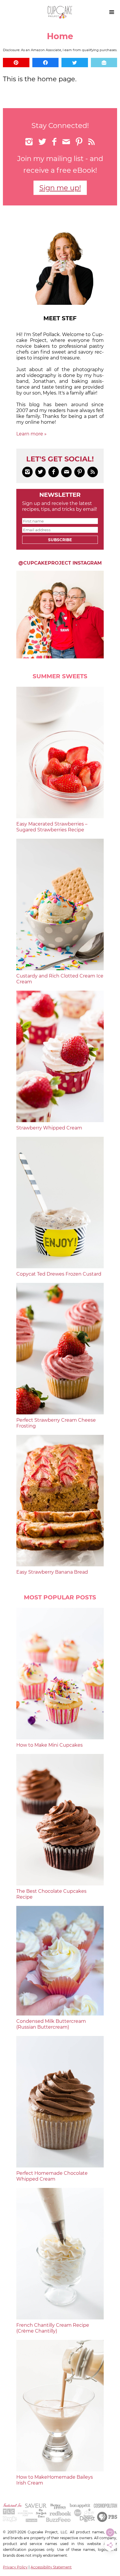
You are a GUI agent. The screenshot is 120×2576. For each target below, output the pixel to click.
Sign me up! (60, 188)
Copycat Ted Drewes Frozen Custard (59, 1274)
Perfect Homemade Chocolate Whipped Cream (52, 2176)
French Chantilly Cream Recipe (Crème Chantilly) (53, 2328)
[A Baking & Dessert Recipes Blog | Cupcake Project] (60, 17)
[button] (16, 63)
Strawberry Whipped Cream (49, 1128)
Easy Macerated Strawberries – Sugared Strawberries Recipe (52, 827)
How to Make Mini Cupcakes (50, 1745)
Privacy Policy (15, 2567)
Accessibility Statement (51, 2567)
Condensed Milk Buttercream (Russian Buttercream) (51, 2024)
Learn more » (31, 434)
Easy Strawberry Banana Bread (52, 1572)
